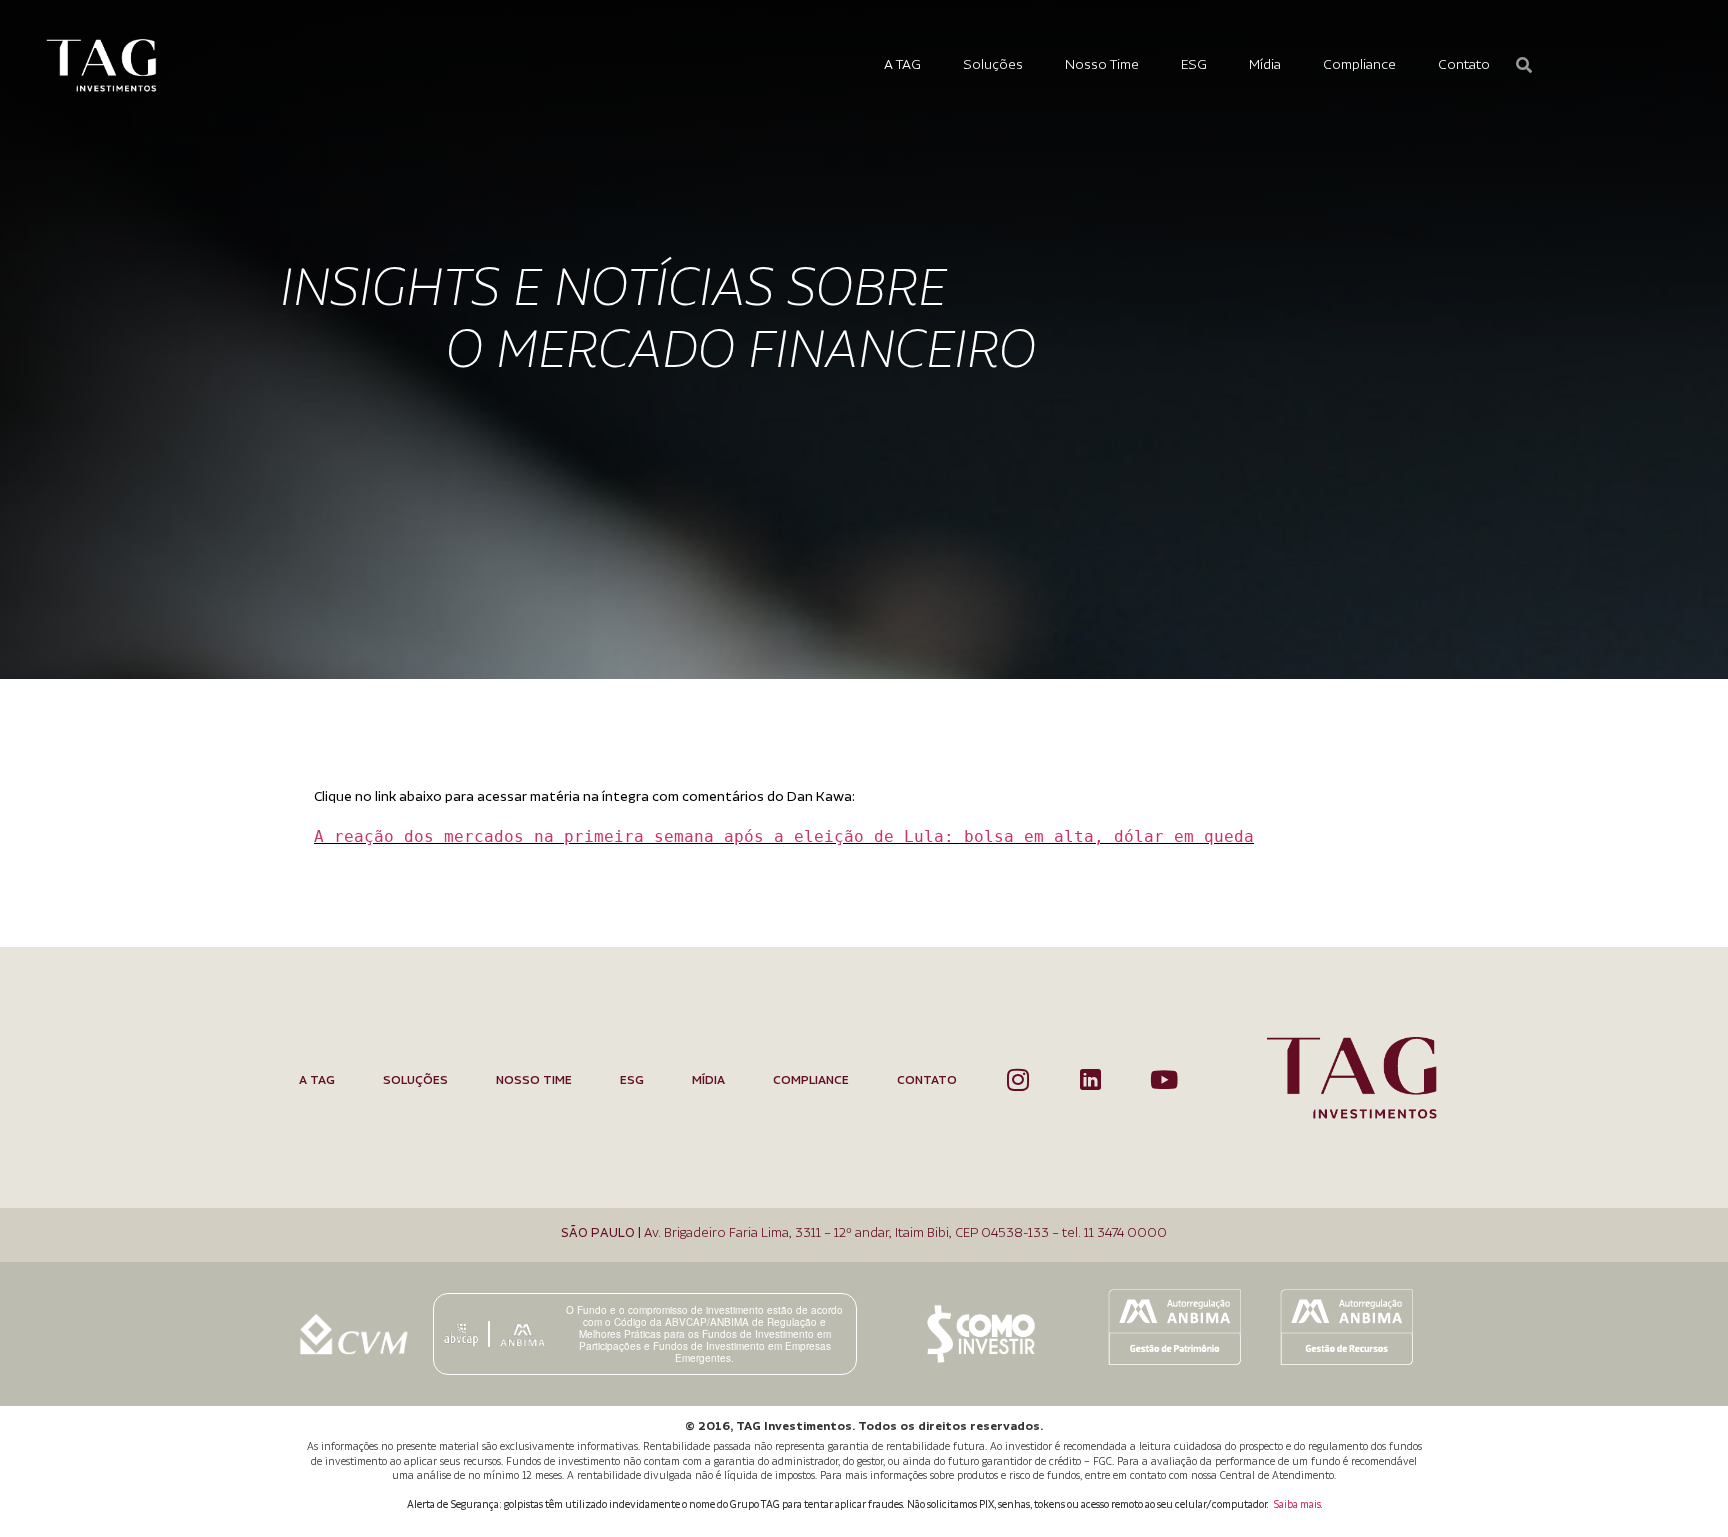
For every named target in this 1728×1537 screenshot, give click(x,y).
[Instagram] (1017, 1079)
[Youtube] (1163, 1079)
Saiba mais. (1298, 1505)
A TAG (902, 65)
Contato (1464, 65)
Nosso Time (1102, 65)
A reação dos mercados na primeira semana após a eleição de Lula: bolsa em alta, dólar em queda (784, 836)
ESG (1194, 65)
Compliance (1359, 65)
